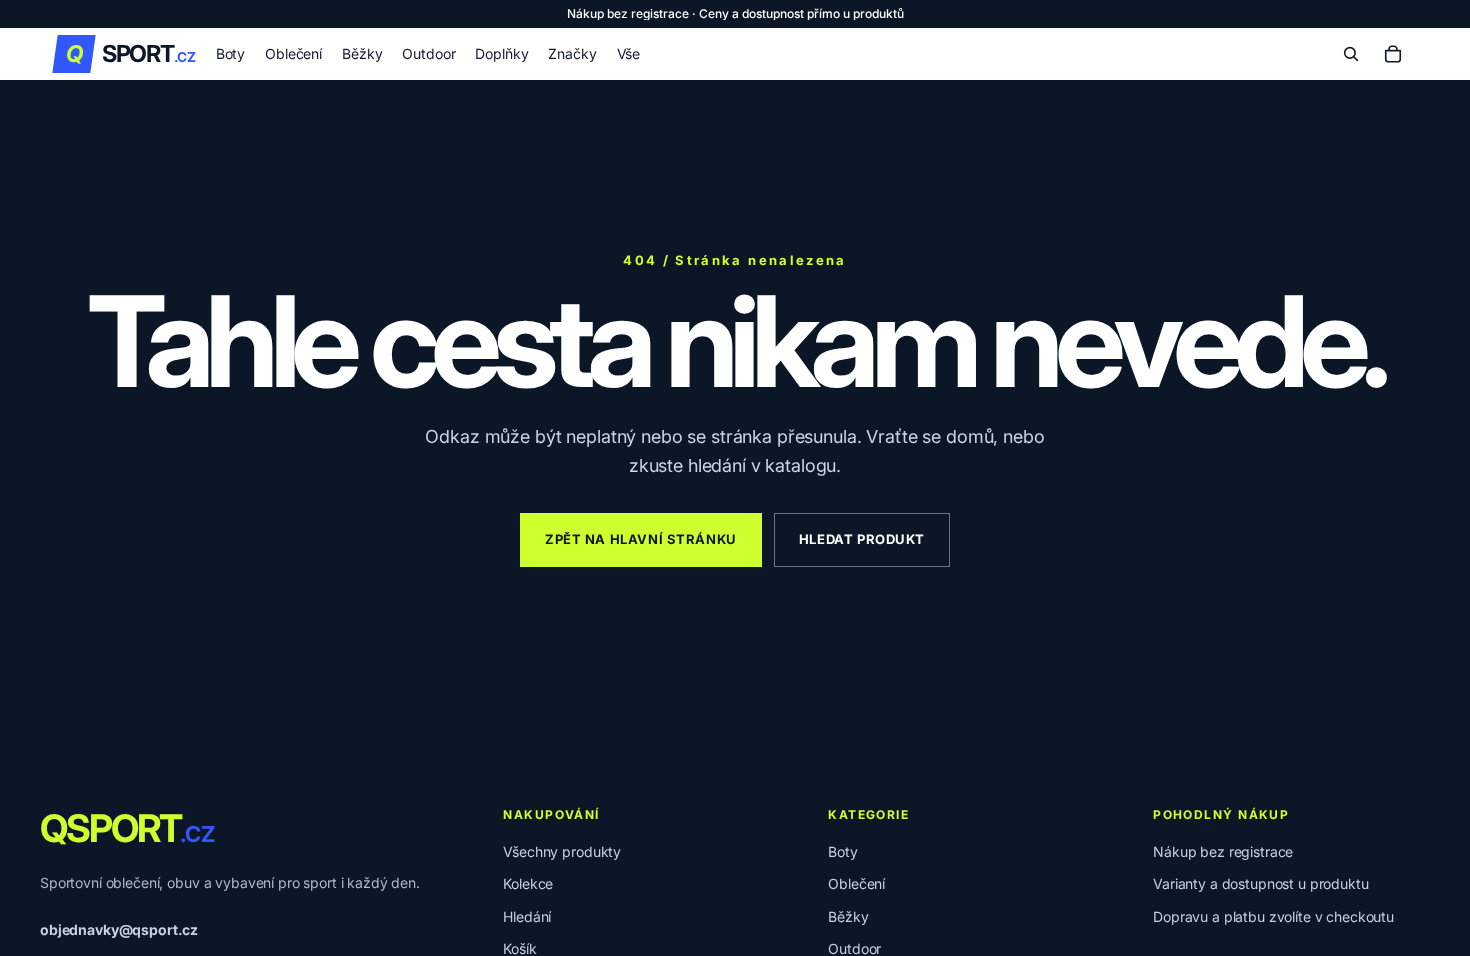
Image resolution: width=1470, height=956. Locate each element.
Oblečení (856, 883)
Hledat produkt (862, 539)
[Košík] (1393, 54)
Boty (842, 851)
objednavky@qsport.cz (119, 929)
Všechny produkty (562, 851)
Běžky (848, 916)
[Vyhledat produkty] (1351, 54)
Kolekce (528, 883)
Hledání (527, 916)
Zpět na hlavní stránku (641, 539)
